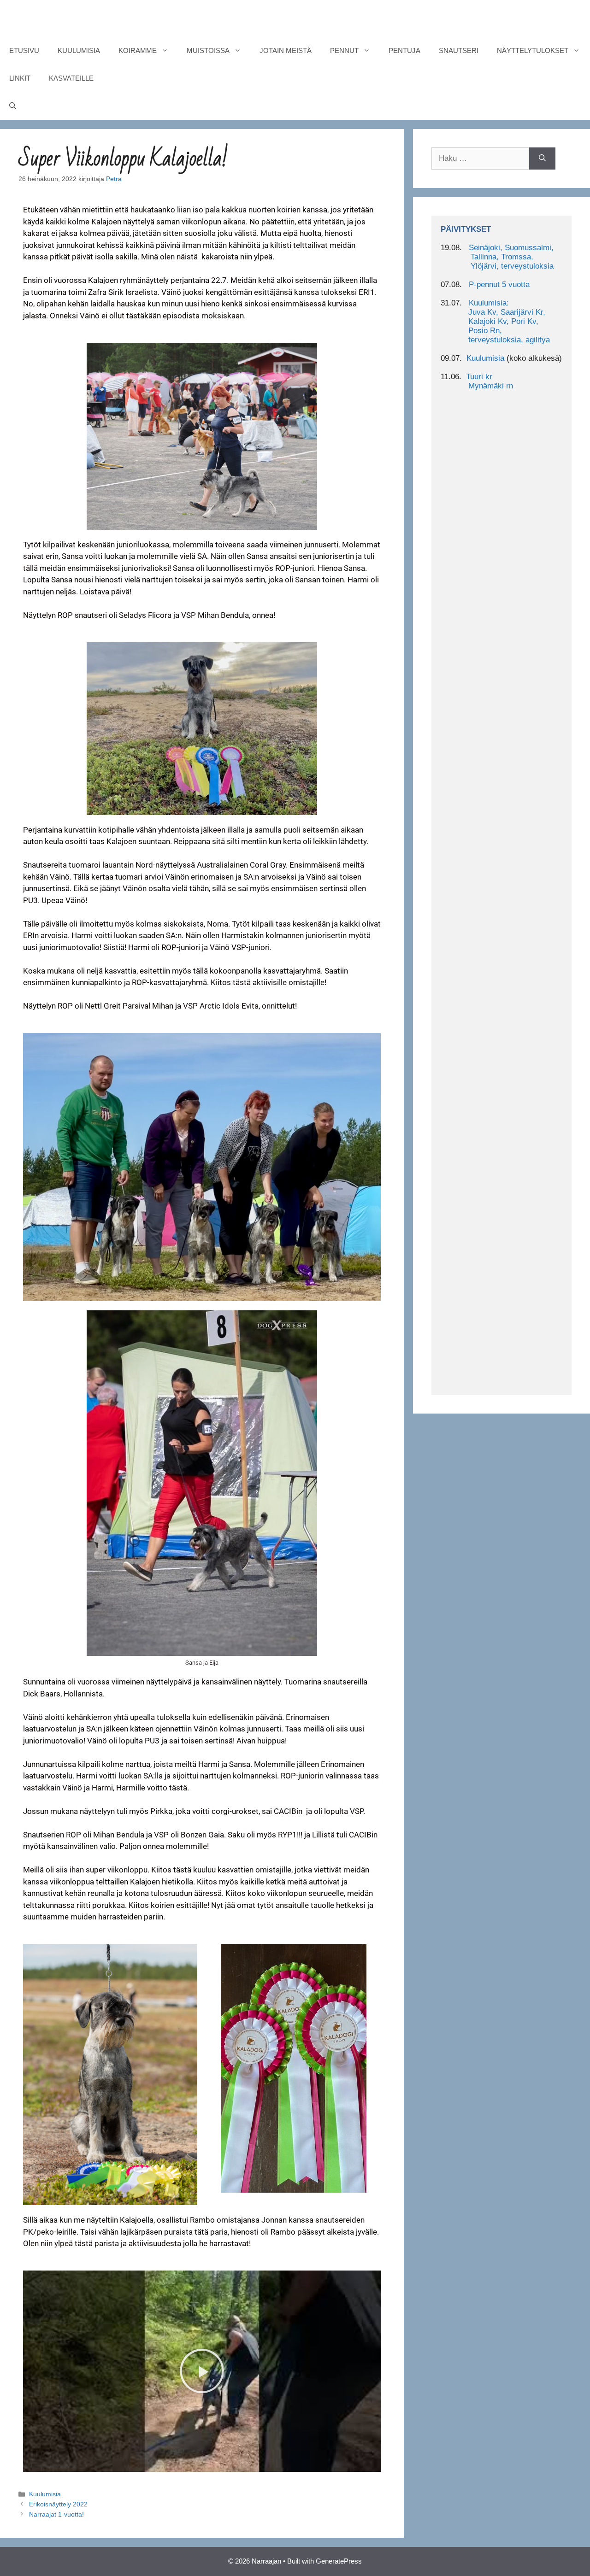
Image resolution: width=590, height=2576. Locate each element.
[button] (202, 2371)
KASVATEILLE (71, 78)
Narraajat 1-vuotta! (56, 2514)
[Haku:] (480, 158)
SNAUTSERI (459, 50)
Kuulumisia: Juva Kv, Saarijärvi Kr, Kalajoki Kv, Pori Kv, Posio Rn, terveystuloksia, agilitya (495, 321)
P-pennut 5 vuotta (499, 285)
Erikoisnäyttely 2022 (58, 2504)
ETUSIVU (24, 50)
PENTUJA (404, 50)
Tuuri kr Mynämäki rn (477, 381)
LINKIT (20, 78)
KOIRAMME (138, 50)
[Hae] (542, 158)
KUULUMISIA (79, 50)
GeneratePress (339, 2561)
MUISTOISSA (208, 50)
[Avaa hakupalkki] (13, 106)
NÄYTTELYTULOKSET (533, 50)
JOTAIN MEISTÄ (286, 50)
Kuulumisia (45, 2494)
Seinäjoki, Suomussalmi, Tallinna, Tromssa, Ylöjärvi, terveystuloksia (497, 257)
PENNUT (344, 50)
